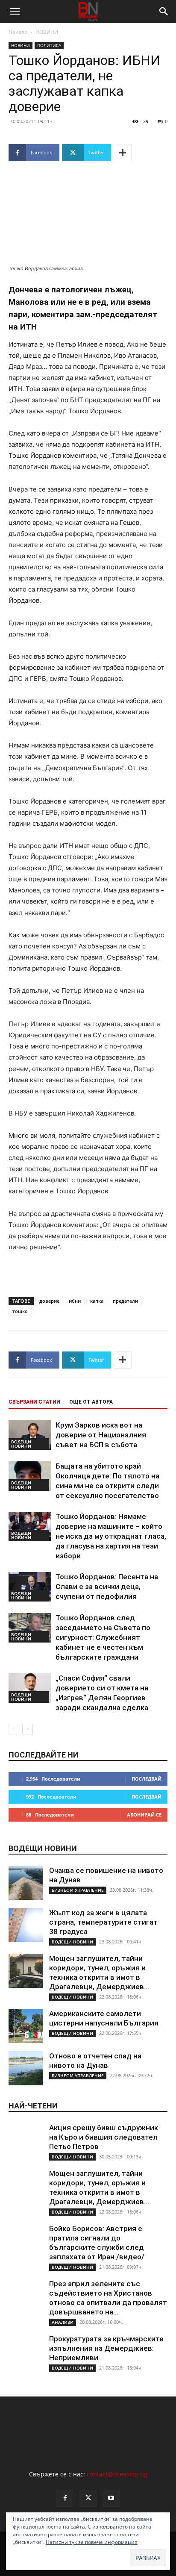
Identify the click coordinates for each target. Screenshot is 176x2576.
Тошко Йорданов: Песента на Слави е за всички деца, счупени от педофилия (107, 1587)
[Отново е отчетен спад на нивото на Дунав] (26, 2068)
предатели (125, 1301)
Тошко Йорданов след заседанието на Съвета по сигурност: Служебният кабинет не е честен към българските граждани (103, 1637)
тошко (20, 1311)
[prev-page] (14, 1729)
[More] (123, 153)
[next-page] (28, 1729)
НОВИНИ (47, 32)
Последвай (147, 1779)
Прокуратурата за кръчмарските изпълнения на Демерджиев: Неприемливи (106, 2348)
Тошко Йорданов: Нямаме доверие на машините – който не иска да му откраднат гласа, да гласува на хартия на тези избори (111, 1536)
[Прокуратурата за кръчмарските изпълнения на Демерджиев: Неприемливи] (26, 2351)
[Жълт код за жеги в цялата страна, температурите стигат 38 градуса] (26, 1925)
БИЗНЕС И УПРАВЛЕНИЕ (78, 1890)
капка (97, 1301)
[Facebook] (65, 2498)
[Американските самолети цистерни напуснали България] (26, 2026)
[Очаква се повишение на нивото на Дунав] (26, 1883)
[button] (15, 12)
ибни (75, 1301)
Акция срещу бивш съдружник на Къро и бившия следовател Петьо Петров (104, 2137)
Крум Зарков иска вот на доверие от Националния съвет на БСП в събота (101, 1435)
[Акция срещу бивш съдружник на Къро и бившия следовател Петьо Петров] (26, 2140)
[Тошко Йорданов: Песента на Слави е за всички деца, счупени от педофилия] (30, 1587)
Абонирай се (144, 1815)
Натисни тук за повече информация (92, 2542)
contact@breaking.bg (117, 2474)
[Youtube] (111, 2498)
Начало (18, 32)
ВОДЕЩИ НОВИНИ (21, 1444)
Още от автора (91, 1402)
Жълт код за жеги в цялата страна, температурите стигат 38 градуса (103, 1922)
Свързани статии (34, 1402)
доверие (49, 1301)
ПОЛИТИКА (49, 45)
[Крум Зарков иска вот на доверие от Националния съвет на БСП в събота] (30, 1435)
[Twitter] (88, 2498)
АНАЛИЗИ (63, 2322)
